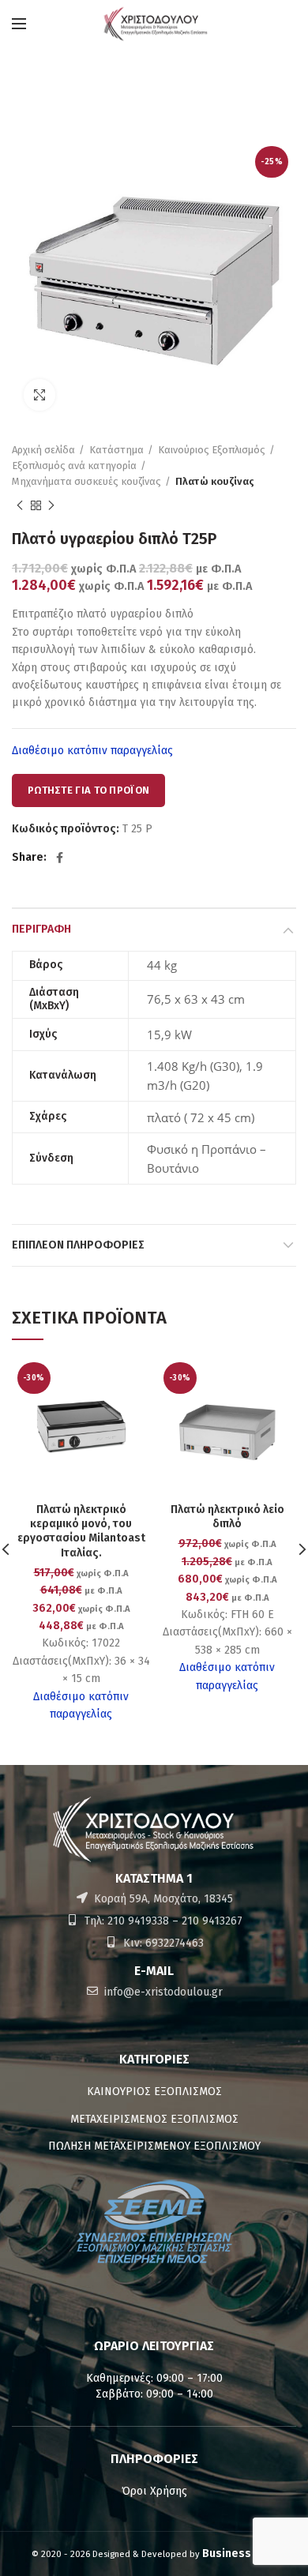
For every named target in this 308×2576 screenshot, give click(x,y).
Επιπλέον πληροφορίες (78, 1245)
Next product (51, 505)
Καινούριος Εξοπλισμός (212, 450)
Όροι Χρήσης (154, 2491)
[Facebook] (60, 858)
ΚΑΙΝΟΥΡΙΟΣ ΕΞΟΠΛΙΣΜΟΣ (154, 2092)
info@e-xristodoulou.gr (162, 1992)
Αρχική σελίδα (43, 450)
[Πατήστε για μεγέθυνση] (39, 395)
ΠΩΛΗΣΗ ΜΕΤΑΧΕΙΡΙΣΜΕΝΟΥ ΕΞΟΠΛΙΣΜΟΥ (154, 2146)
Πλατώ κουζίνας (215, 481)
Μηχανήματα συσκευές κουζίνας (86, 481)
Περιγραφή (41, 929)
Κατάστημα (116, 450)
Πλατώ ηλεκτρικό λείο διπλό (227, 1517)
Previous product (20, 505)
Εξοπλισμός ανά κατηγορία (74, 466)
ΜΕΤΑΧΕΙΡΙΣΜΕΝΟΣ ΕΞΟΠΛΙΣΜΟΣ (154, 2119)
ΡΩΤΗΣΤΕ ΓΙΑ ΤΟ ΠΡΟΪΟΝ (88, 790)
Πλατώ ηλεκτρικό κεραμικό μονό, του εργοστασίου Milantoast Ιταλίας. (81, 1531)
